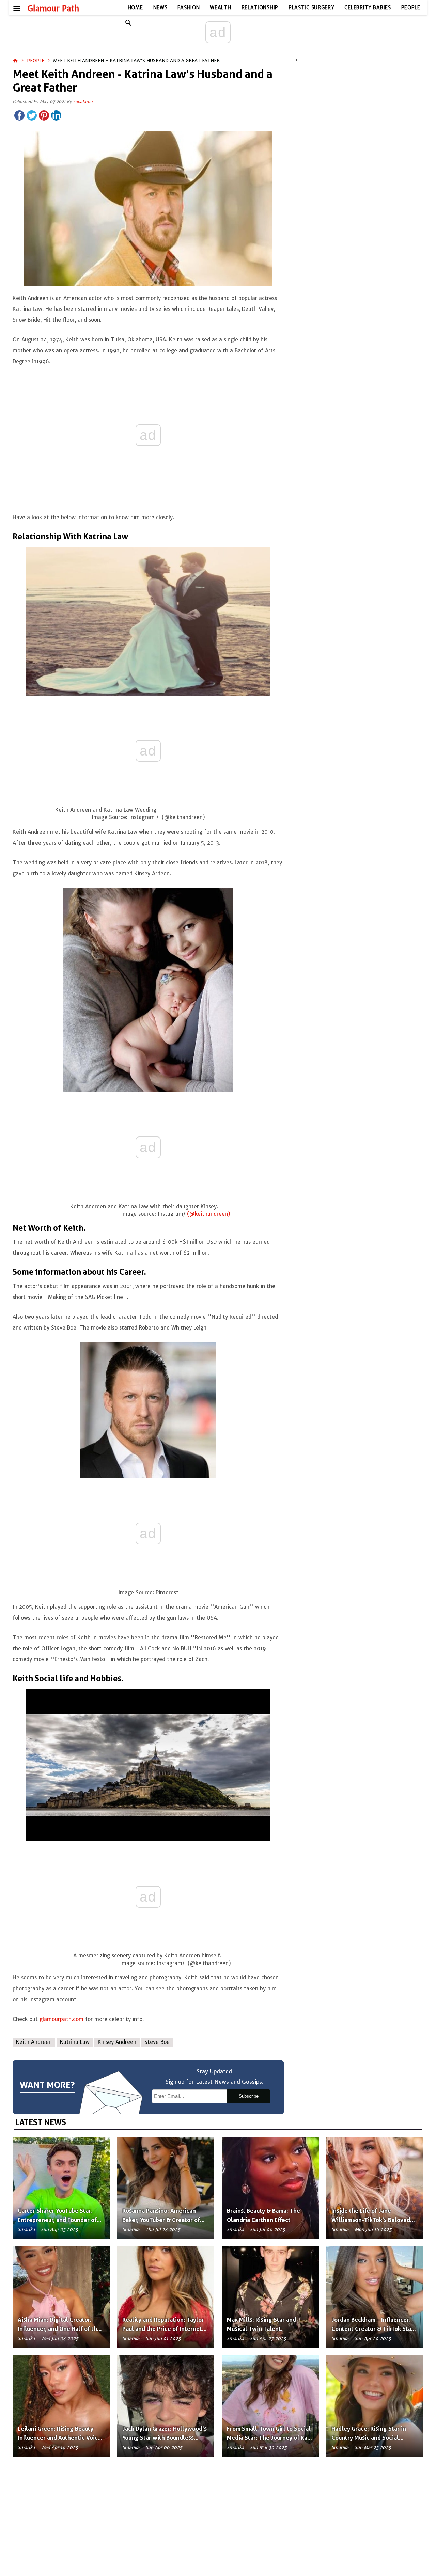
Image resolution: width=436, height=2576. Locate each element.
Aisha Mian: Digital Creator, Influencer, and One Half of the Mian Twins (59, 2329)
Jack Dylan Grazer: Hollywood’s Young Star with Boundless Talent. (165, 2438)
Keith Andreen (34, 2042)
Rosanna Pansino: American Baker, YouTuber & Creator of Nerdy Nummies (161, 2220)
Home (135, 7)
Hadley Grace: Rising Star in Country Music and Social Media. (369, 2438)
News (160, 7)
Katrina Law (75, 2042)
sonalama (83, 102)
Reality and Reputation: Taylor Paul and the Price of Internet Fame (163, 2329)
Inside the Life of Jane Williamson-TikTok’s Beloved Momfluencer (371, 2220)
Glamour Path (53, 9)
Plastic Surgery (312, 7)
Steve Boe (157, 2042)
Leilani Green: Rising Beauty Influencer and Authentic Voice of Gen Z (59, 2438)
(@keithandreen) (209, 1214)
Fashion (189, 7)
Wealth (220, 7)
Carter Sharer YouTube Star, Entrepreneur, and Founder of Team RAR (57, 2220)
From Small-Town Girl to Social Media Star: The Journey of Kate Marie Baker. (270, 2438)
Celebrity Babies (368, 7)
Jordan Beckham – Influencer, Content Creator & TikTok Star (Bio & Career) (372, 2329)
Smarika (26, 2230)
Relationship (260, 7)
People (411, 7)
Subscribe (249, 2096)
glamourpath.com (61, 2019)
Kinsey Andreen (117, 2042)
